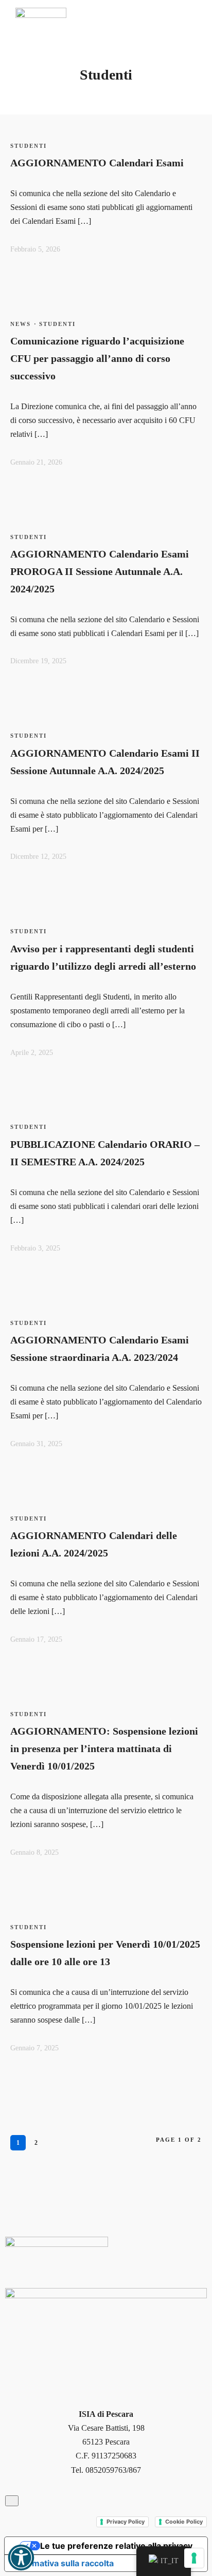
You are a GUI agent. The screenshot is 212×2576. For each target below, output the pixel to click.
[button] (21, 2558)
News (21, 324)
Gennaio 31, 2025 (36, 1444)
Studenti (29, 146)
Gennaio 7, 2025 (34, 2048)
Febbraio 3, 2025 (35, 1248)
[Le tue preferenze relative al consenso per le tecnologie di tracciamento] (194, 2558)
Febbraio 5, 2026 (35, 249)
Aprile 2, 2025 (32, 1053)
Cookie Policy (184, 2522)
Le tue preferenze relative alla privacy (116, 2546)
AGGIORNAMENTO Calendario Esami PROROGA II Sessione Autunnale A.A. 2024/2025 (100, 571)
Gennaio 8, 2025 (34, 1852)
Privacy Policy (126, 2522)
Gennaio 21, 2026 (36, 462)
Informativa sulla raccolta (63, 2563)
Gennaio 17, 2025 (36, 1639)
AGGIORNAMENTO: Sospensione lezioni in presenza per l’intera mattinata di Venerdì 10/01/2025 (104, 1748)
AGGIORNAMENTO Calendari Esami (97, 163)
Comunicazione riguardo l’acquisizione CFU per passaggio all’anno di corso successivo (97, 358)
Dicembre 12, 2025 (38, 857)
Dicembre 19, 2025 (38, 661)
